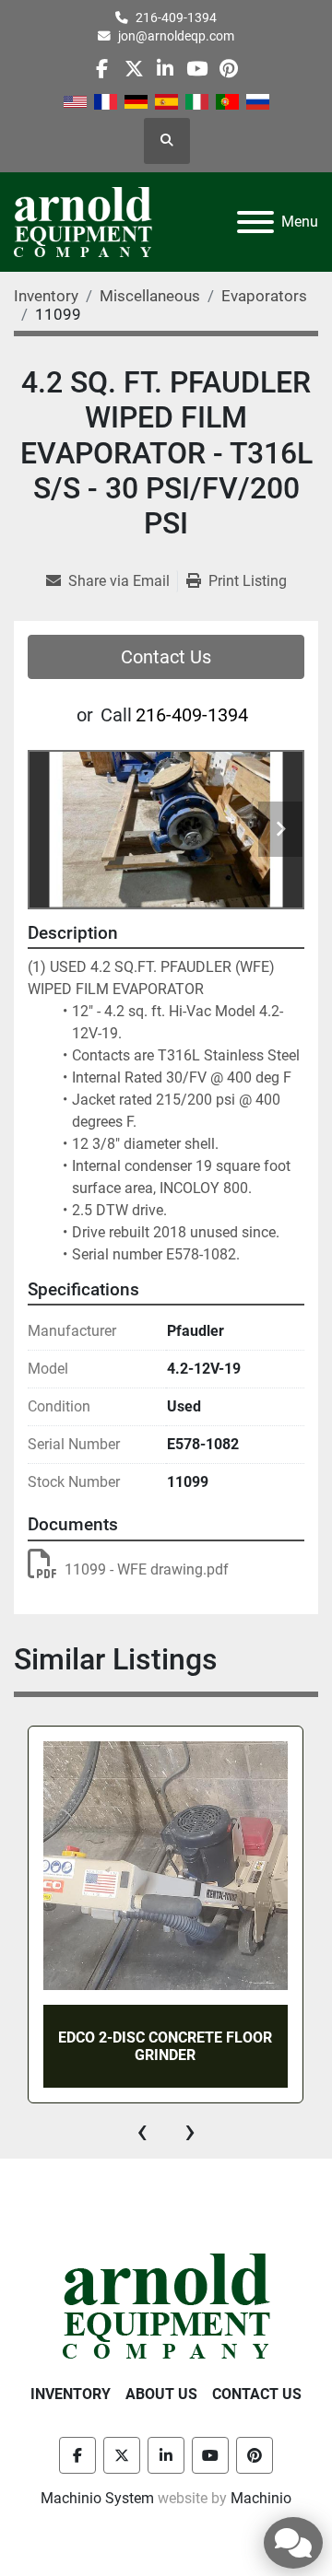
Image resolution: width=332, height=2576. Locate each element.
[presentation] (142, 2131)
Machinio (261, 2498)
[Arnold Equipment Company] (166, 2305)
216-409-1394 (176, 18)
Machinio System (97, 2498)
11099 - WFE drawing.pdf (147, 1569)
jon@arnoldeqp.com (176, 36)
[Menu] (255, 222)
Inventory (71, 2394)
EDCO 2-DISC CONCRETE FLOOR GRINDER (165, 2046)
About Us (161, 2394)
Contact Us (166, 657)
